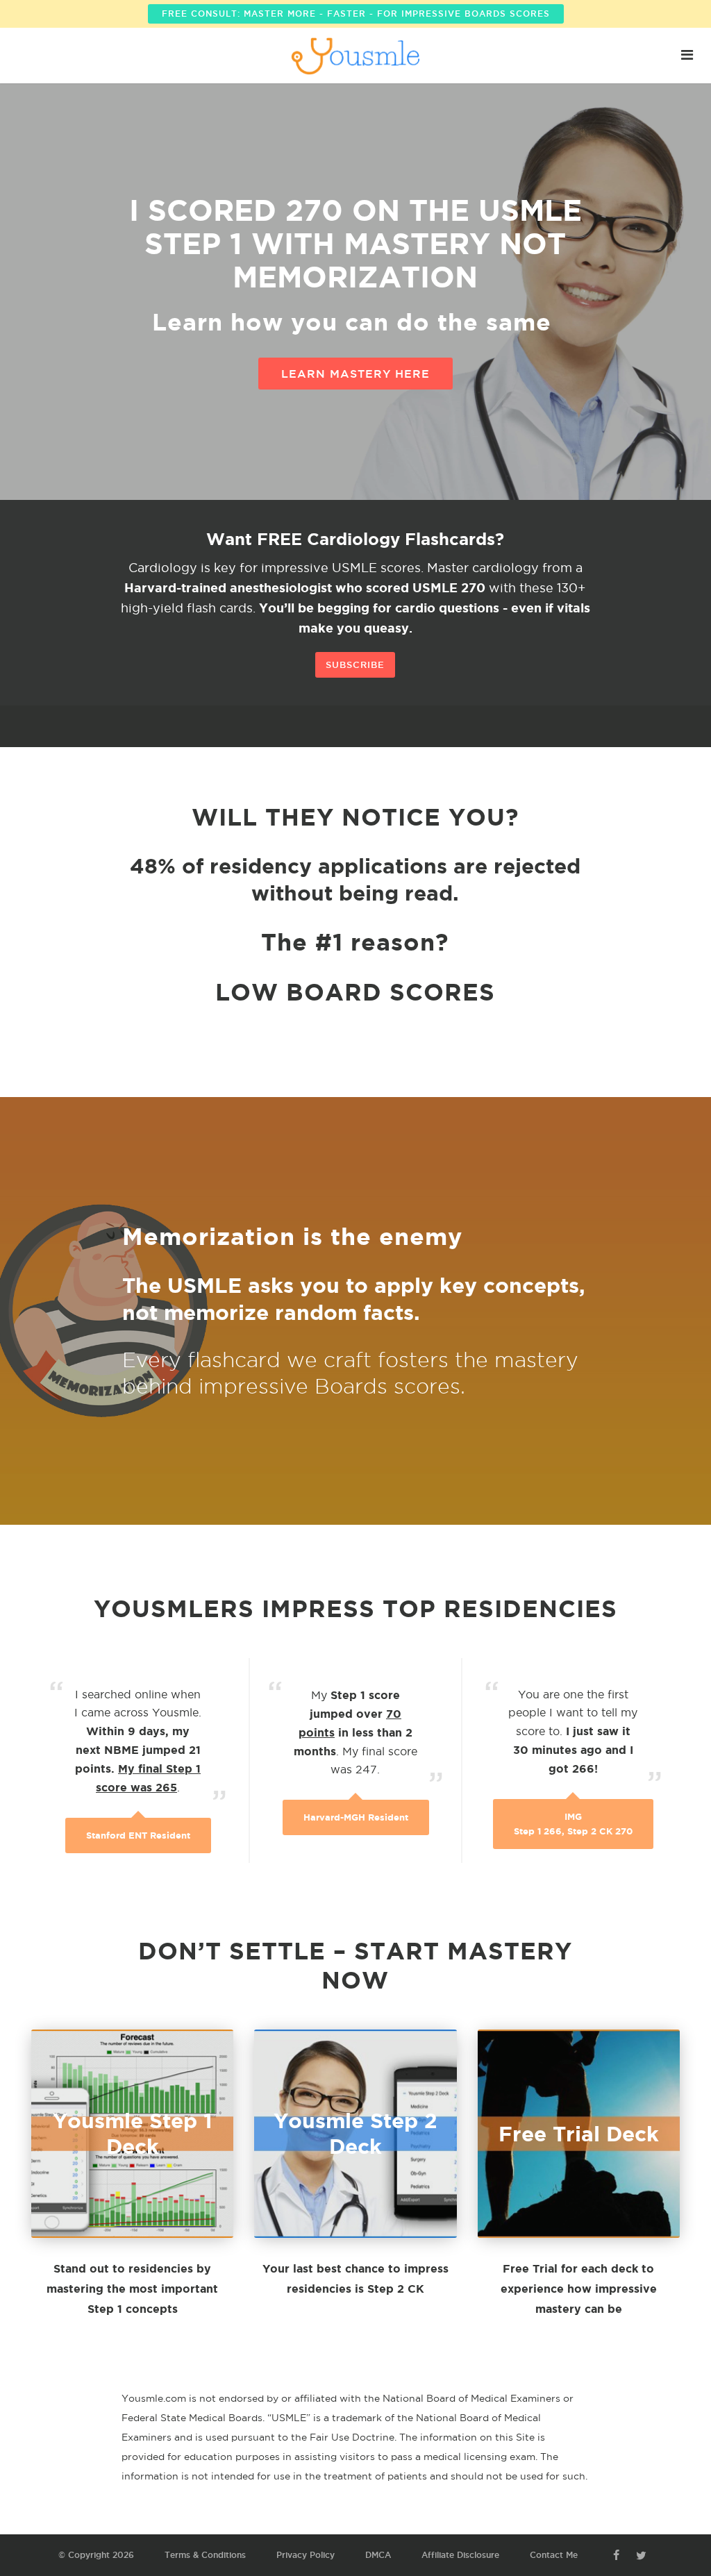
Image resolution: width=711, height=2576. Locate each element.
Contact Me (554, 2555)
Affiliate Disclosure (460, 2555)
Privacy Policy (306, 2555)
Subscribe (355, 664)
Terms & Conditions (205, 2555)
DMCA (378, 2555)
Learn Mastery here (355, 374)
